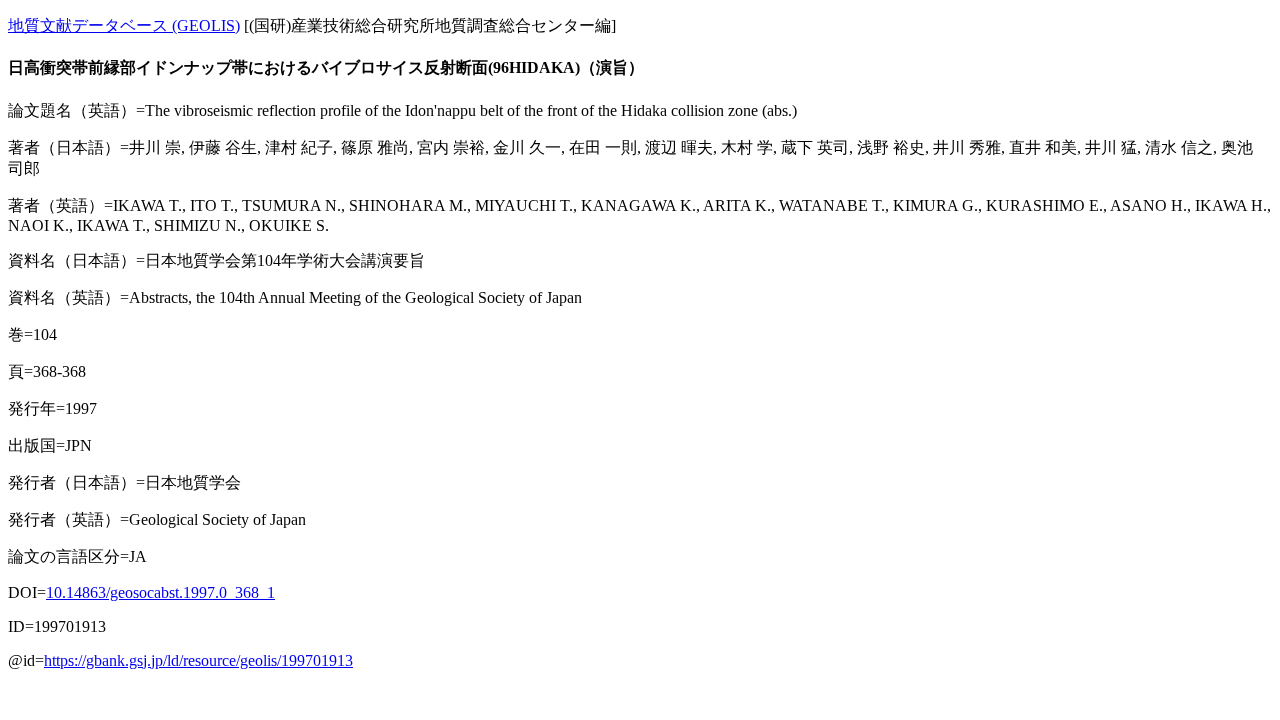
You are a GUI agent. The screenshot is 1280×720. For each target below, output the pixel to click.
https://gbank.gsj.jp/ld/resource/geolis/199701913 (198, 660)
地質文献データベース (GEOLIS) (124, 25)
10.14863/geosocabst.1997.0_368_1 (160, 592)
